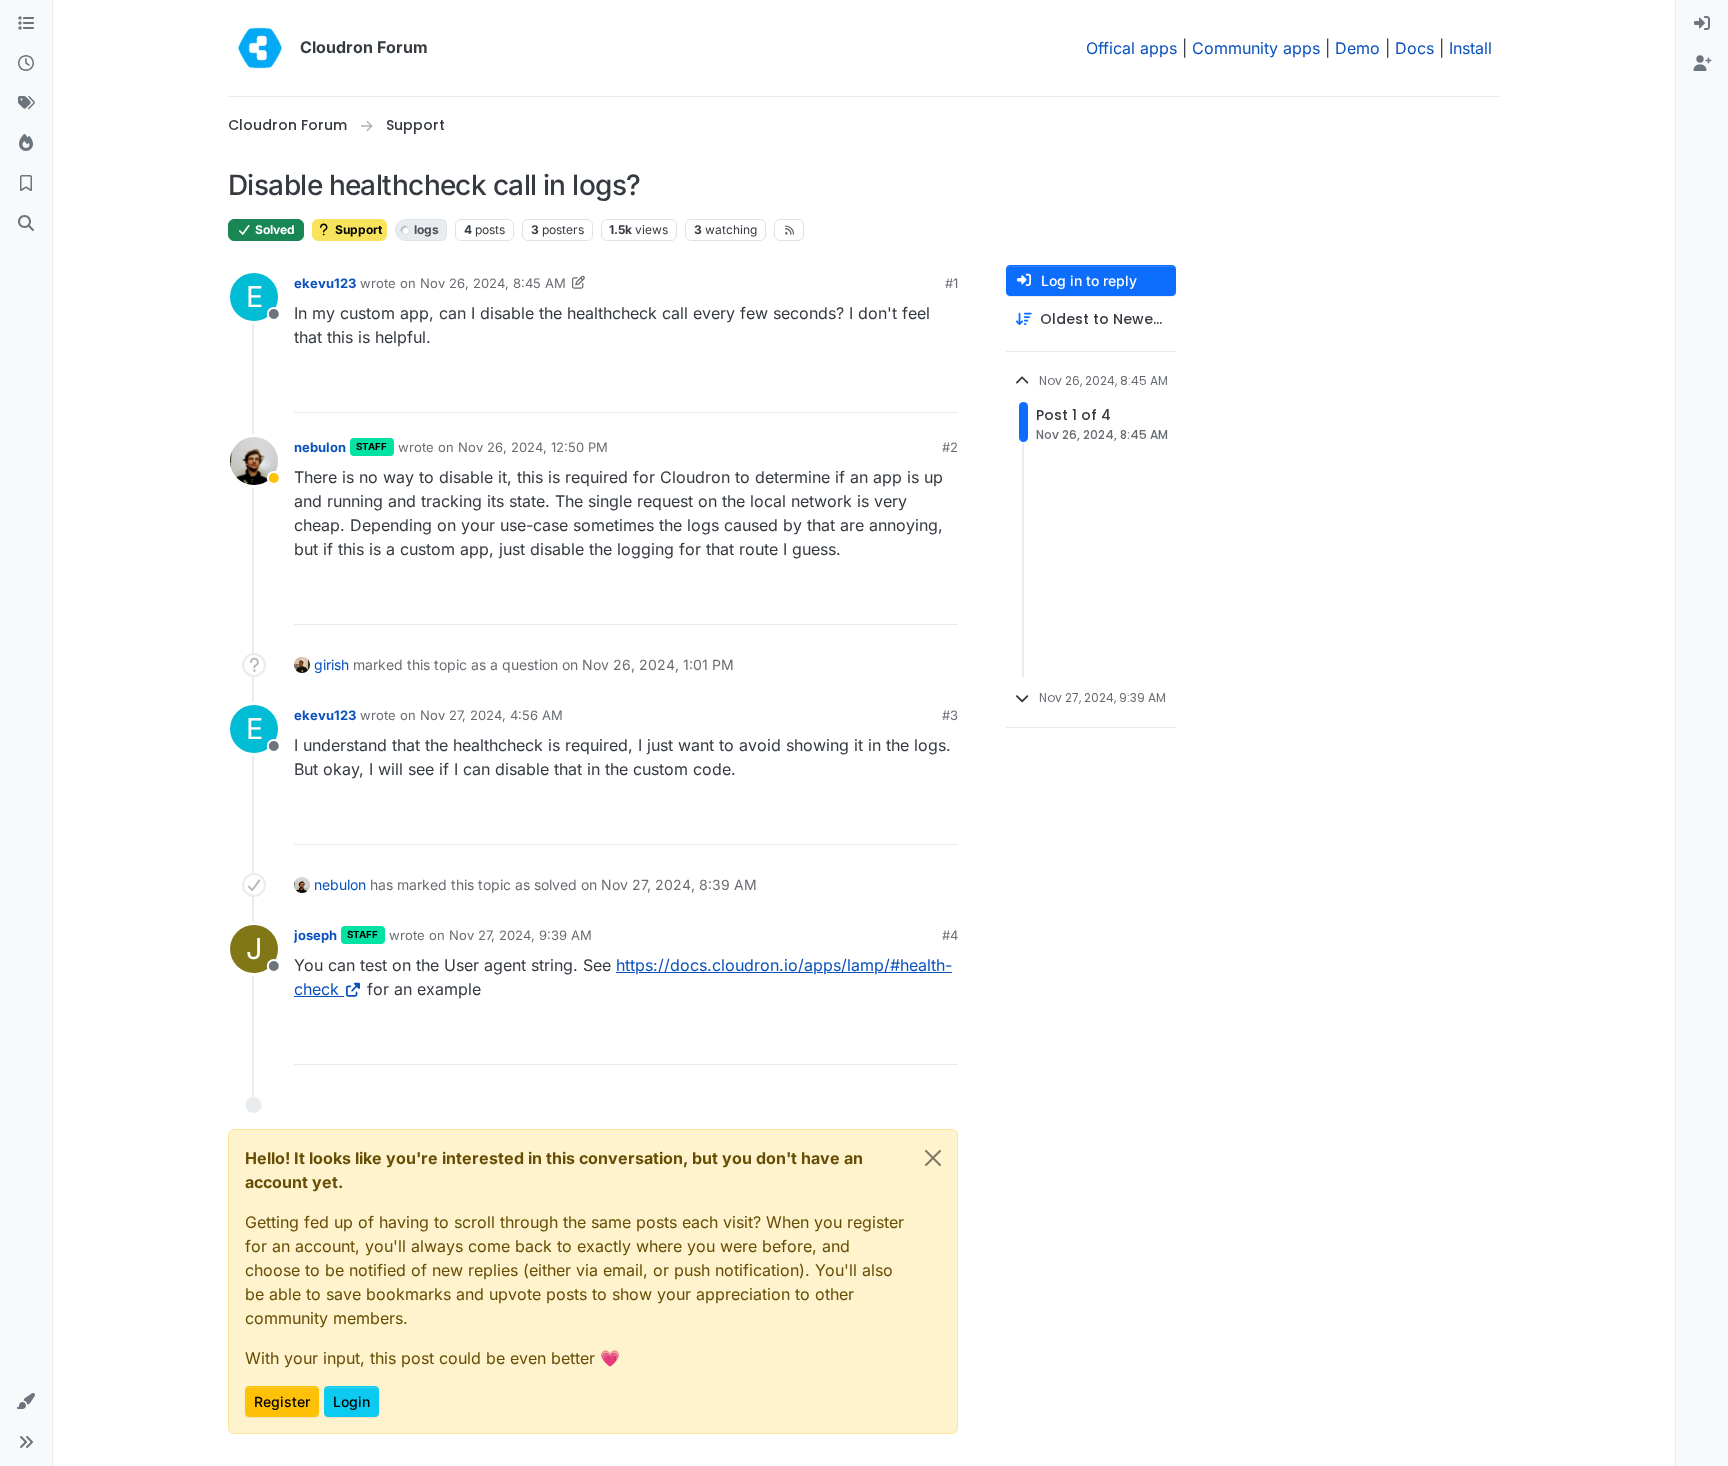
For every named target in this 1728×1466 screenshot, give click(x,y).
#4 (950, 935)
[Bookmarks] (26, 184)
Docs (1414, 48)
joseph (315, 935)
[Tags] (26, 104)
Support (357, 229)
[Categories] (26, 24)
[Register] (1702, 64)
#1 (951, 283)
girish (331, 664)
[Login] (1702, 24)
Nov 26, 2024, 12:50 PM (533, 447)
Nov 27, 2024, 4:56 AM (491, 715)
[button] (26, 1402)
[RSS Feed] (789, 230)
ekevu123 (325, 283)
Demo (1357, 48)
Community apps (1256, 48)
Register (282, 1401)
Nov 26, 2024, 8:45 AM (493, 283)
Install (1470, 48)
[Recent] (26, 64)
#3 (950, 715)
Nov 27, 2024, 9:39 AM (520, 935)
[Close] (933, 1158)
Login (351, 1401)
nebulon (320, 447)
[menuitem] (1702, 24)
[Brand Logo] (260, 48)
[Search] (26, 224)
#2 (950, 447)
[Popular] (26, 144)
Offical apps (1131, 48)
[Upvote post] (909, 388)
